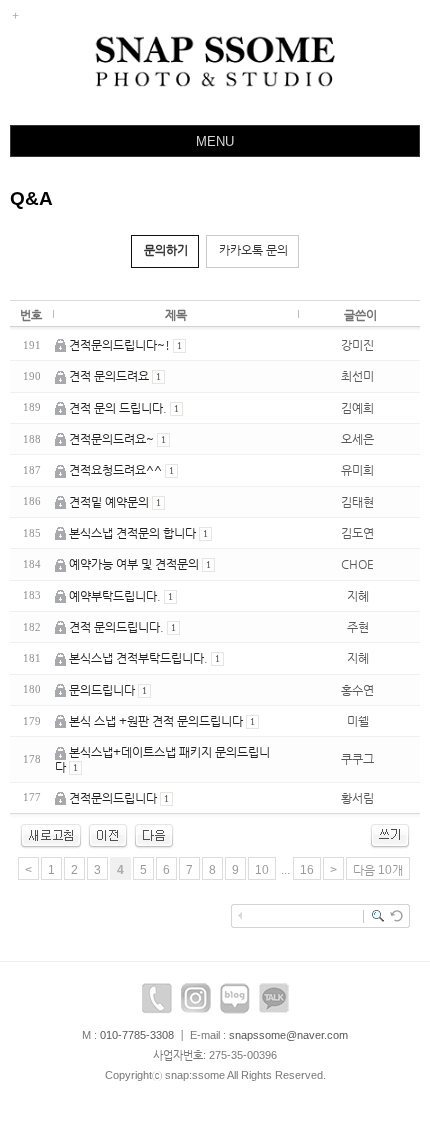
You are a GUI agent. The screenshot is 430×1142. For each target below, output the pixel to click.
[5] (154, 835)
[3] (108, 835)
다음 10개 (378, 870)
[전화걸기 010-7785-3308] (157, 1003)
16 (307, 870)
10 (262, 870)
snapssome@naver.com (288, 1035)
